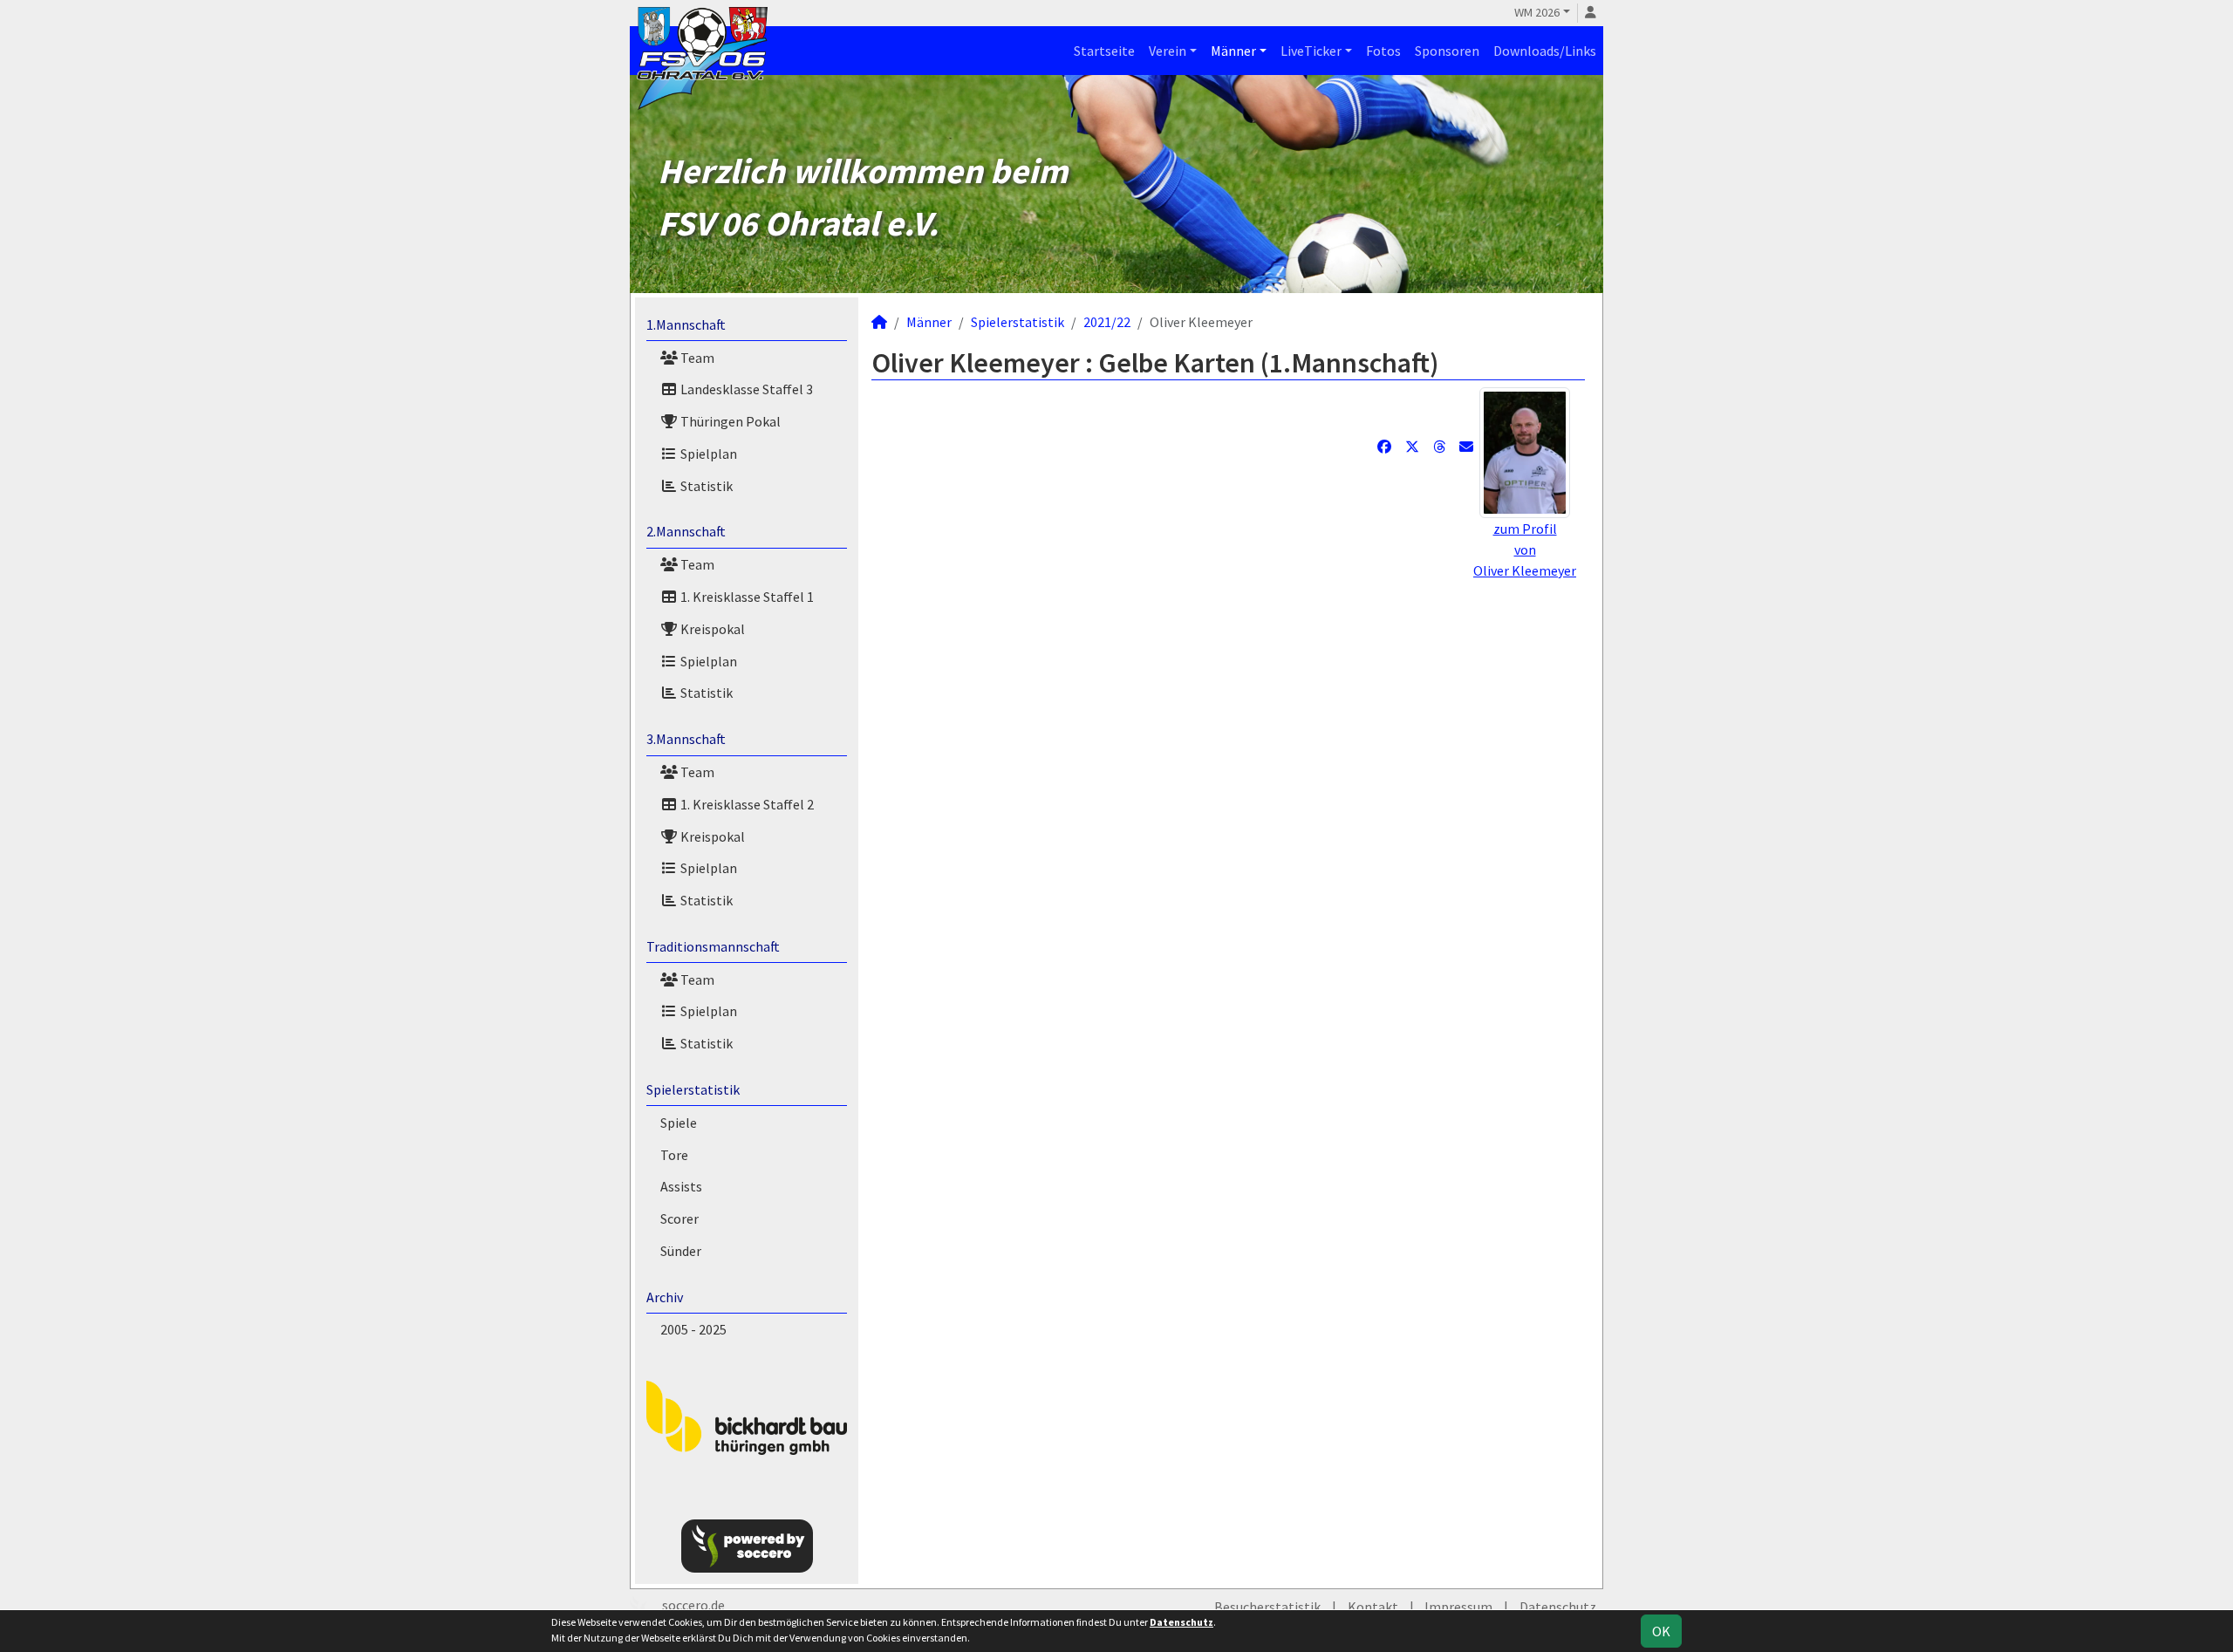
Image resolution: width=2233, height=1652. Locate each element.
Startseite (1104, 51)
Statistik (705, 486)
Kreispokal (711, 629)
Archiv (665, 1297)
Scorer (679, 1219)
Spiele (679, 1123)
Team (696, 358)
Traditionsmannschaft (713, 946)
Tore (674, 1155)
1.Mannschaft (686, 324)
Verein (1168, 51)
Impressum (1458, 1607)
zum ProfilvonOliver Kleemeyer (1525, 550)
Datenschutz (1558, 1607)
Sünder (681, 1251)
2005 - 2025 (693, 1329)
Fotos (1383, 51)
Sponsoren (1447, 51)
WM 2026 (1537, 12)
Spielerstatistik (693, 1089)
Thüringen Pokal (729, 421)
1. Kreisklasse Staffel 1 (746, 597)
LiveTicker (1311, 51)
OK (1661, 1631)
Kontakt (1373, 1607)
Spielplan (707, 454)
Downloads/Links (1545, 51)
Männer (1233, 51)
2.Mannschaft (686, 531)
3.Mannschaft (686, 739)
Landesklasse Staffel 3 (745, 389)
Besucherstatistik (1267, 1607)
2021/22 (1107, 322)
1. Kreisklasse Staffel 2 (746, 804)
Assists (681, 1186)
